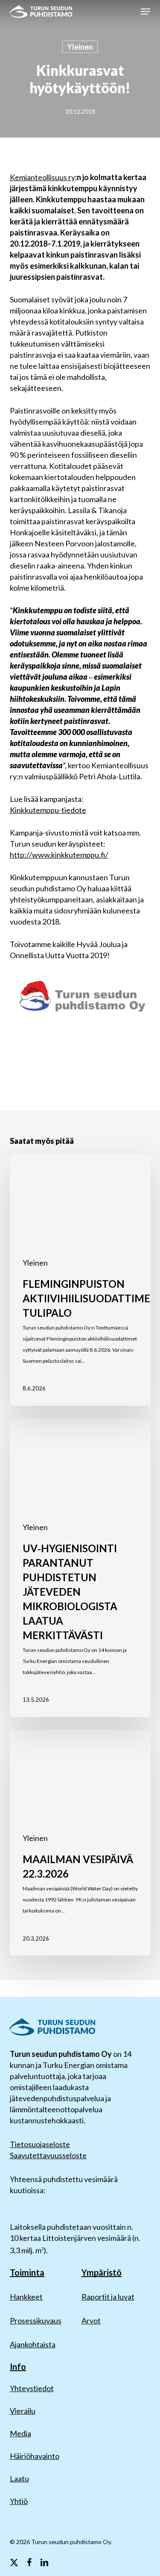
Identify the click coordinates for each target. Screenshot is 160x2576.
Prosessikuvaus (36, 2320)
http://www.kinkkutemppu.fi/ (59, 855)
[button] (145, 11)
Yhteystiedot (32, 2388)
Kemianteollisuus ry (42, 177)
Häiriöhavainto (35, 2456)
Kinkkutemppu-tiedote (48, 810)
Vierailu (23, 2411)
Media (20, 2433)
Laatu (19, 2478)
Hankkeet (26, 2297)
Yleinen (80, 47)
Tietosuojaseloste (40, 2144)
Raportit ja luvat (108, 2297)
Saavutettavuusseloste (48, 2155)
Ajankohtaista (33, 2344)
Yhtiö (19, 2501)
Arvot (91, 2320)
